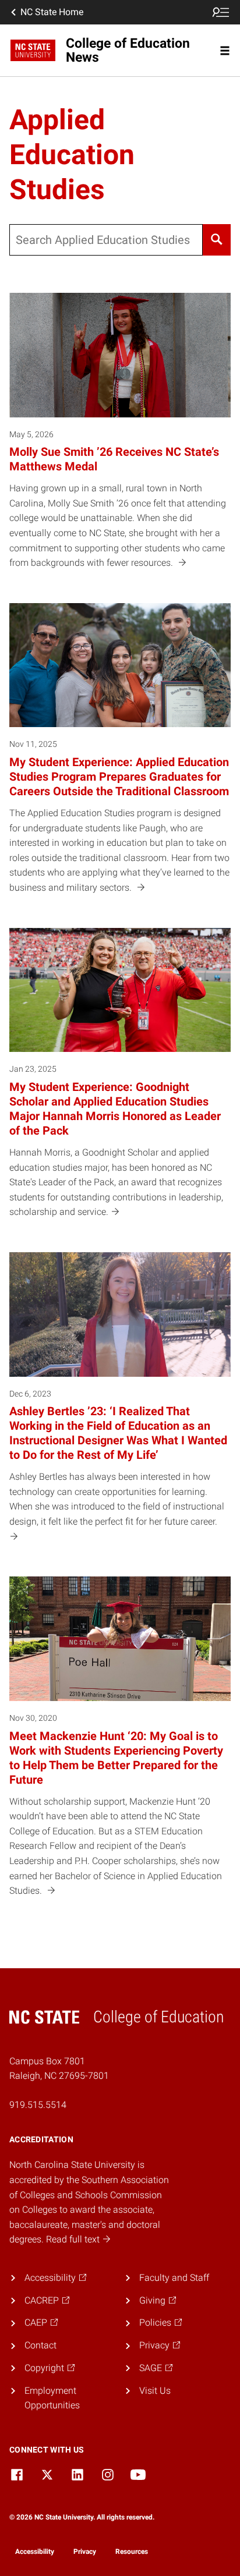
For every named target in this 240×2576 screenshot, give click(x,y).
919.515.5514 (38, 2105)
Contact (40, 2345)
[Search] (217, 240)
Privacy (85, 2552)
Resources (132, 2552)
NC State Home (52, 12)
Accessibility (35, 2552)
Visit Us (155, 2391)
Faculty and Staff (174, 2278)
